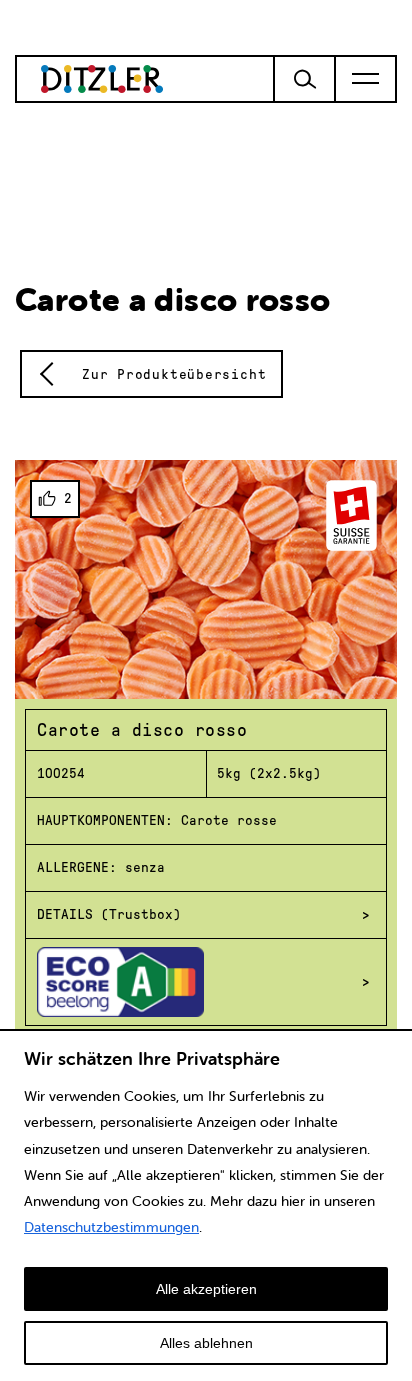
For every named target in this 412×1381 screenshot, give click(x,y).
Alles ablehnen (206, 1343)
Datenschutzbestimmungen (111, 1227)
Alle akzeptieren (206, 1289)
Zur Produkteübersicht (174, 374)
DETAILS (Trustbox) (109, 914)
